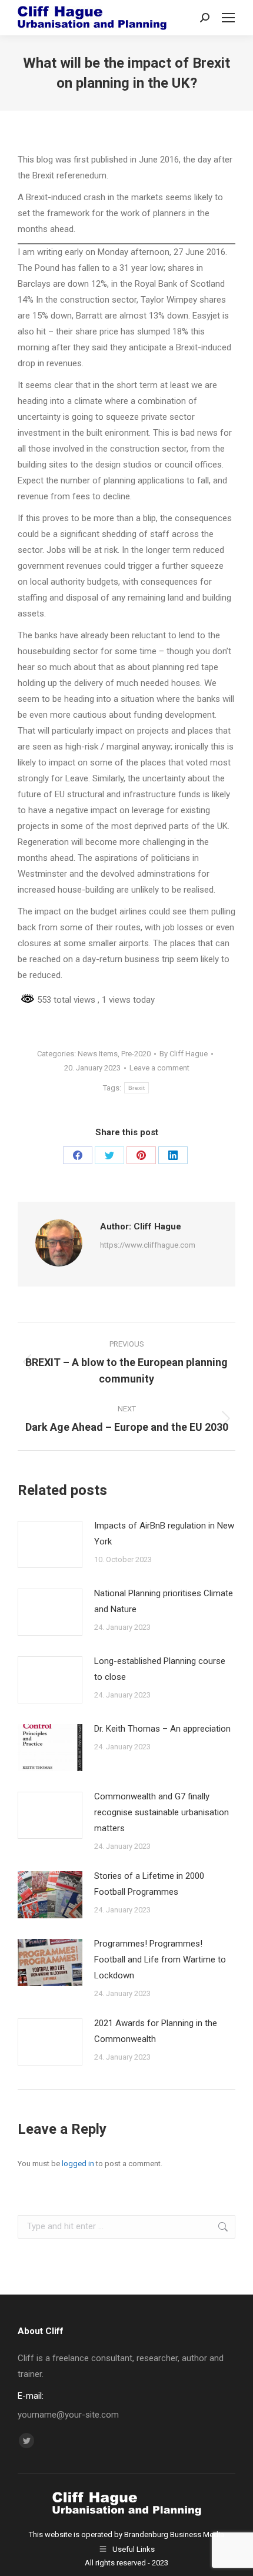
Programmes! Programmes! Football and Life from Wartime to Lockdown (160, 1960)
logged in (78, 2164)
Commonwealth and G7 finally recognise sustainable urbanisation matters (162, 1812)
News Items (98, 1054)
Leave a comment (159, 1068)
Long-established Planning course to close (160, 1669)
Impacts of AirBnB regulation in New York (164, 1534)
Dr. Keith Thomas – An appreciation (162, 1729)
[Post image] (50, 1544)
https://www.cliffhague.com (148, 1245)
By (184, 1054)
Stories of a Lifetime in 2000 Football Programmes (149, 1884)
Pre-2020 (136, 1054)
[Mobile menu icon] (228, 18)
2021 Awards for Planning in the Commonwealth (156, 2031)
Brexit (137, 1088)
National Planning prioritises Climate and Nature (164, 1601)
